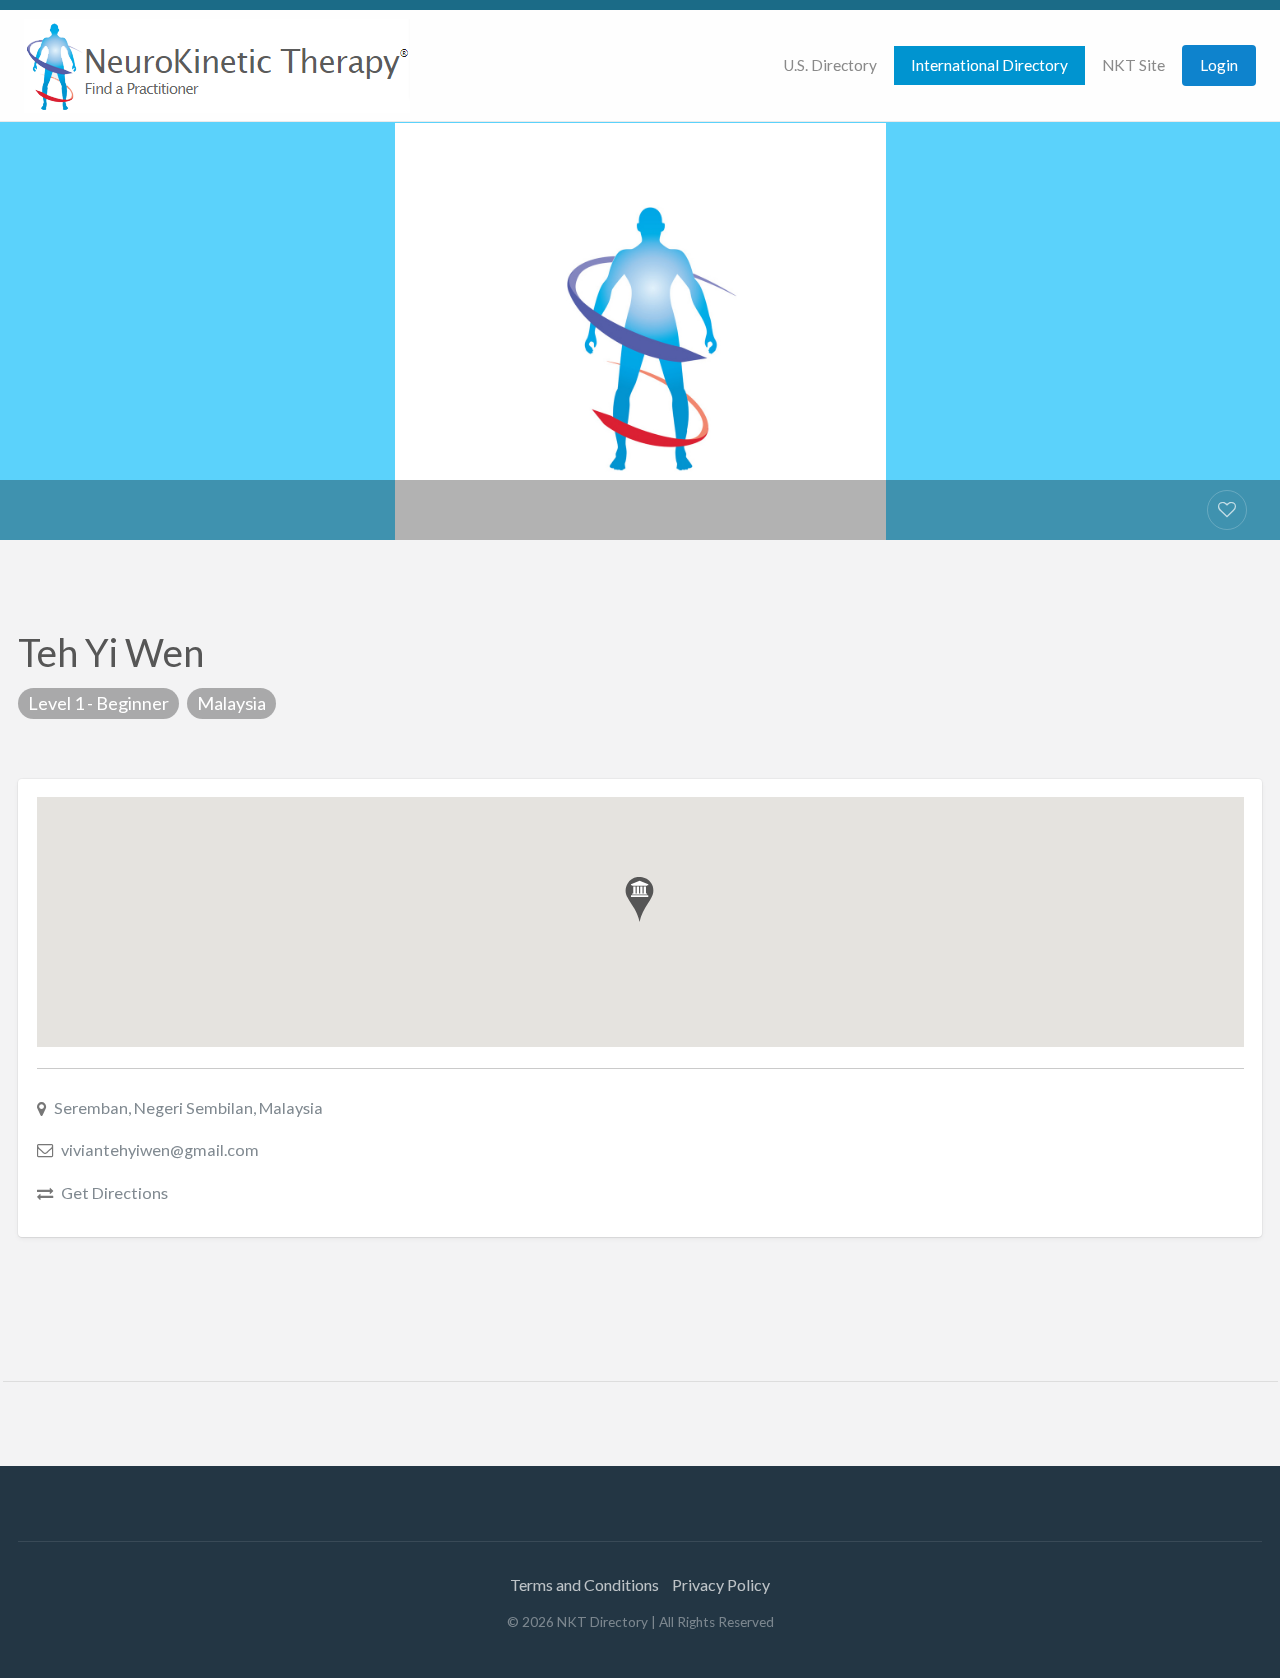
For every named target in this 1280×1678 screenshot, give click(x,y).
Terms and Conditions (584, 1584)
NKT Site (1133, 65)
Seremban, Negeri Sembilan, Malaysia (188, 1107)
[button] (639, 899)
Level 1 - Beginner (98, 703)
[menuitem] (830, 65)
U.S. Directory (830, 65)
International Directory (989, 65)
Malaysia (231, 703)
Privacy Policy (721, 1584)
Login (1219, 65)
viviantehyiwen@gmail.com (160, 1149)
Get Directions (114, 1192)
